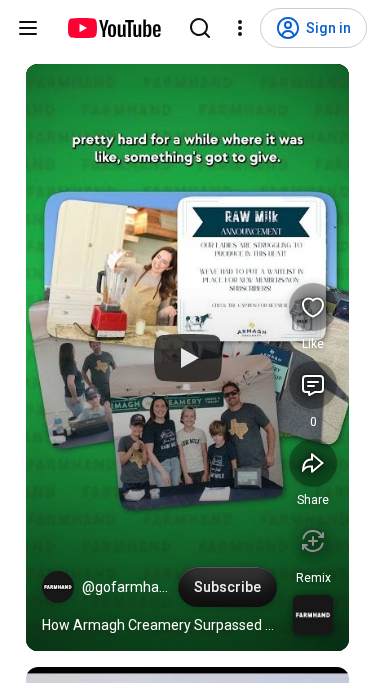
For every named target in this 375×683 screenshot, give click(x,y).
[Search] (200, 28)
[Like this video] (313, 307)
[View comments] (313, 385)
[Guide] (28, 28)
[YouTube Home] (113, 28)
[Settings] (240, 28)
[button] (58, 587)
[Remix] (313, 541)
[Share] (313, 463)
